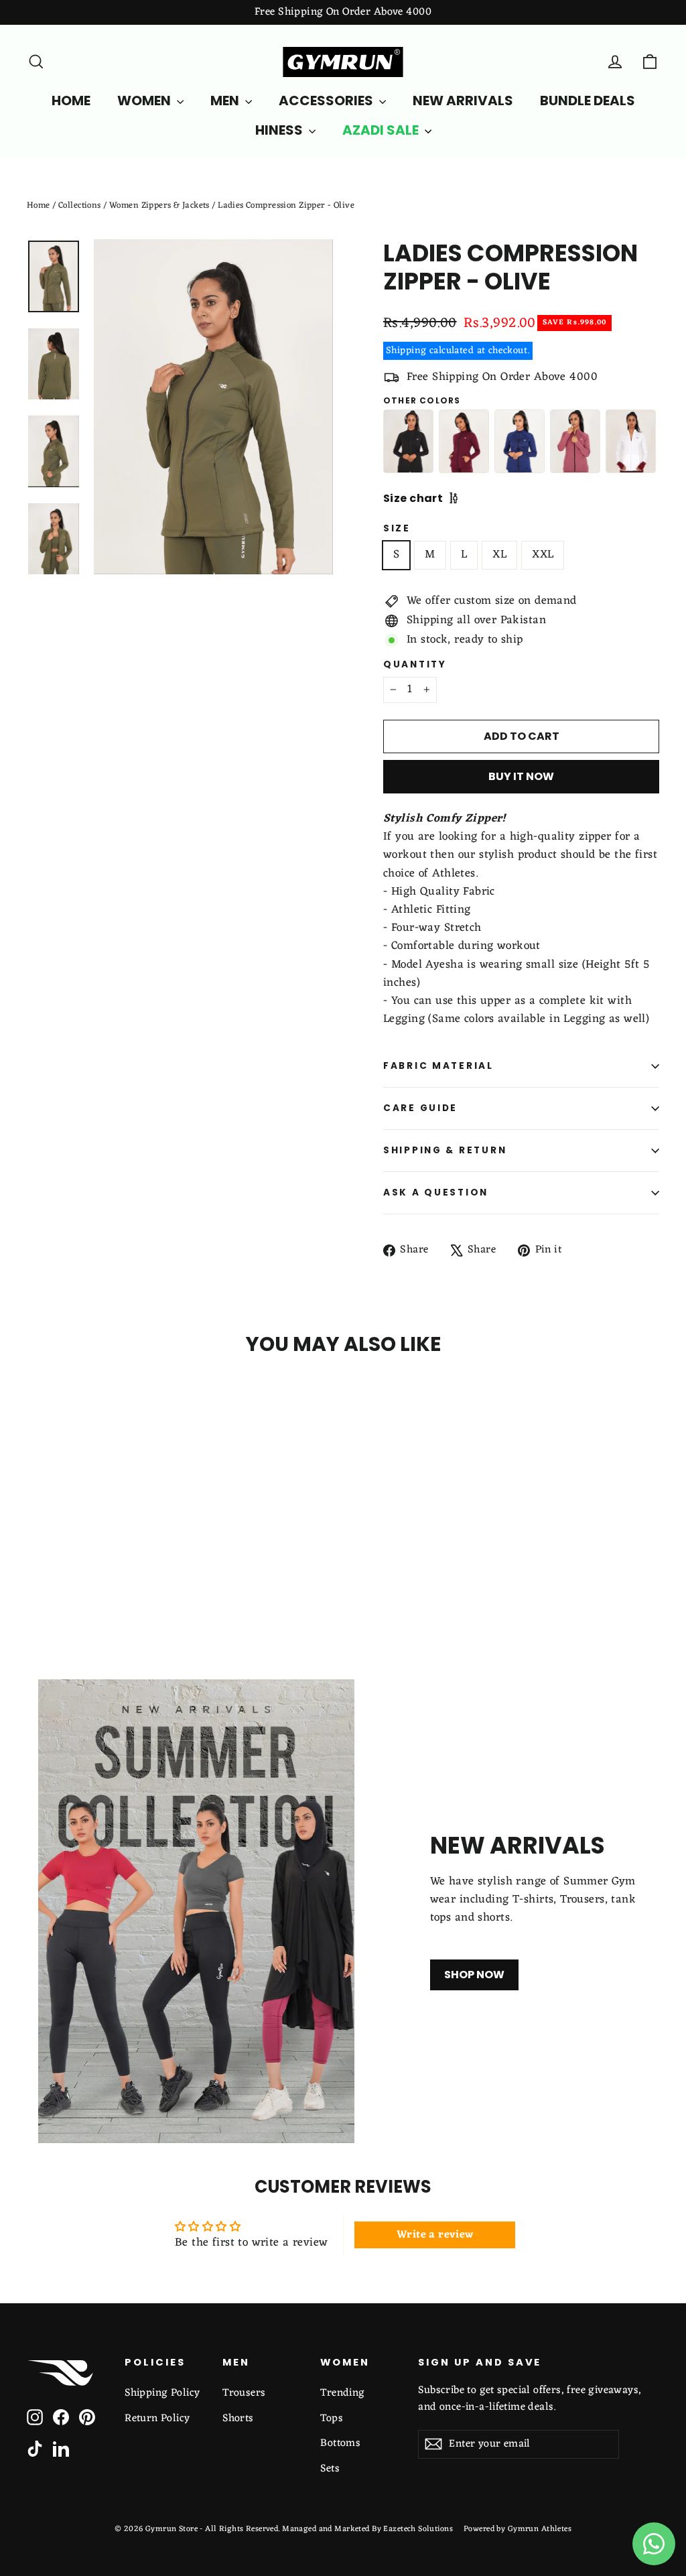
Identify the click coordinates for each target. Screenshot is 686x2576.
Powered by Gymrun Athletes (518, 2529)
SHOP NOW (474, 1975)
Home (39, 205)
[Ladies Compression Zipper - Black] (408, 441)
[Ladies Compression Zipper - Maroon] (464, 441)
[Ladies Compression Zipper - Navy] (520, 441)
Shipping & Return (445, 1150)
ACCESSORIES (327, 101)
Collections (80, 205)
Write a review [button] (435, 2235)
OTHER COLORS (422, 401)
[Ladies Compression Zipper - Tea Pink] (575, 441)
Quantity (415, 665)
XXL (543, 555)
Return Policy (157, 2419)
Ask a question (436, 1193)
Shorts (238, 2419)
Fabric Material (438, 1066)
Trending (342, 2393)
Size (397, 529)
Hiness (280, 130)
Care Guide (420, 1108)
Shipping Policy (162, 2393)
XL (499, 555)
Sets (330, 2469)
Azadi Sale (382, 130)
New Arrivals (463, 101)
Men (226, 101)
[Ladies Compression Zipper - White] (631, 441)
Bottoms (340, 2443)
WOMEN (145, 101)
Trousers (244, 2393)
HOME (71, 101)
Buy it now (521, 776)
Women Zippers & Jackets (159, 205)
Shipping (406, 350)
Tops (332, 2419)
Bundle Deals (588, 101)
